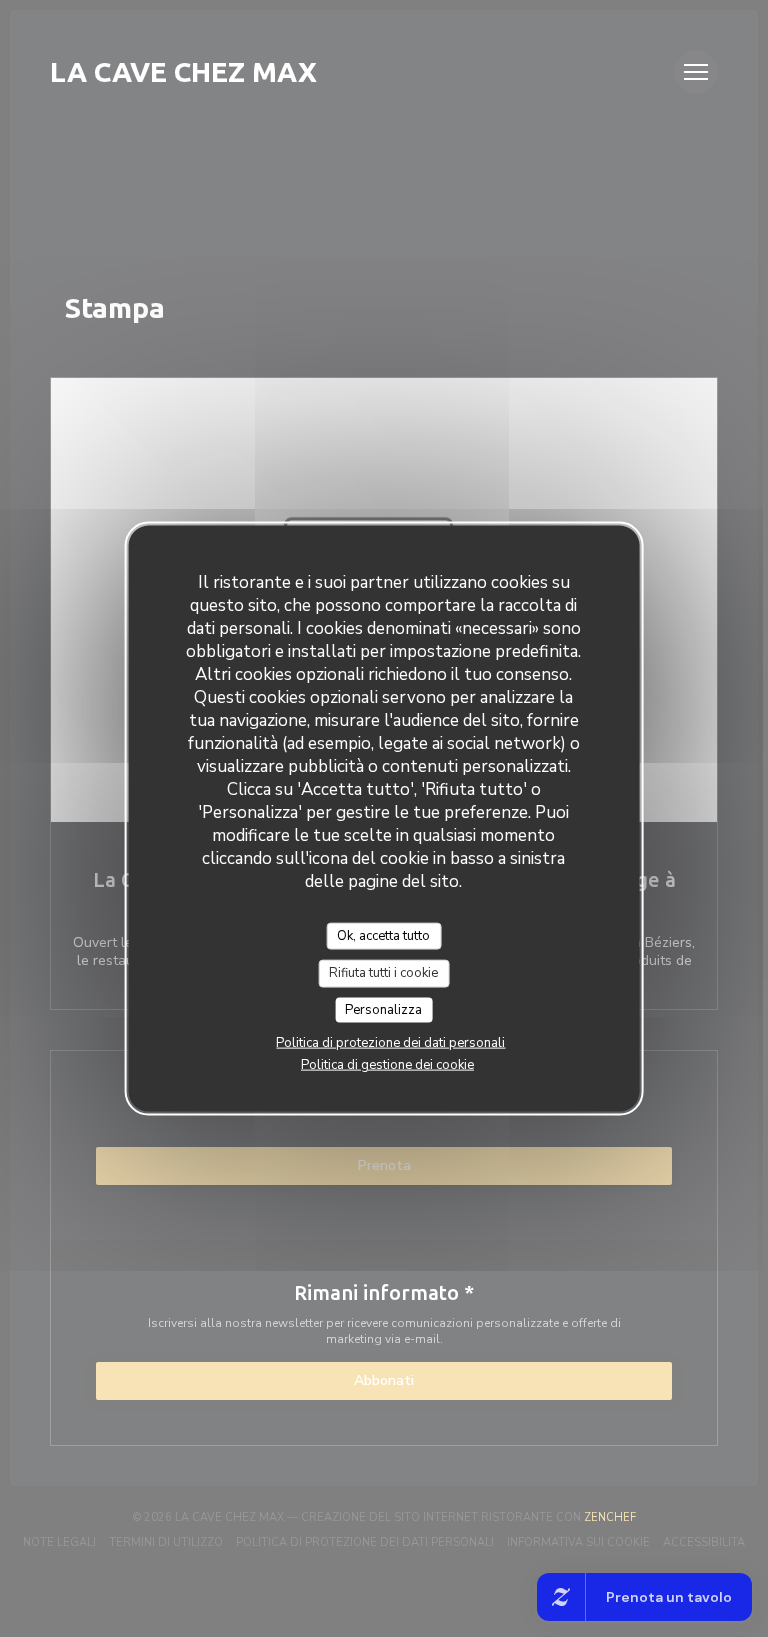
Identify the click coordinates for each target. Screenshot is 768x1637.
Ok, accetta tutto (383, 935)
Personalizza (383, 1009)
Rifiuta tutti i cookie (383, 973)
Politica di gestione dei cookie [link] (387, 1065)
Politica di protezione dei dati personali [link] (390, 1043)
